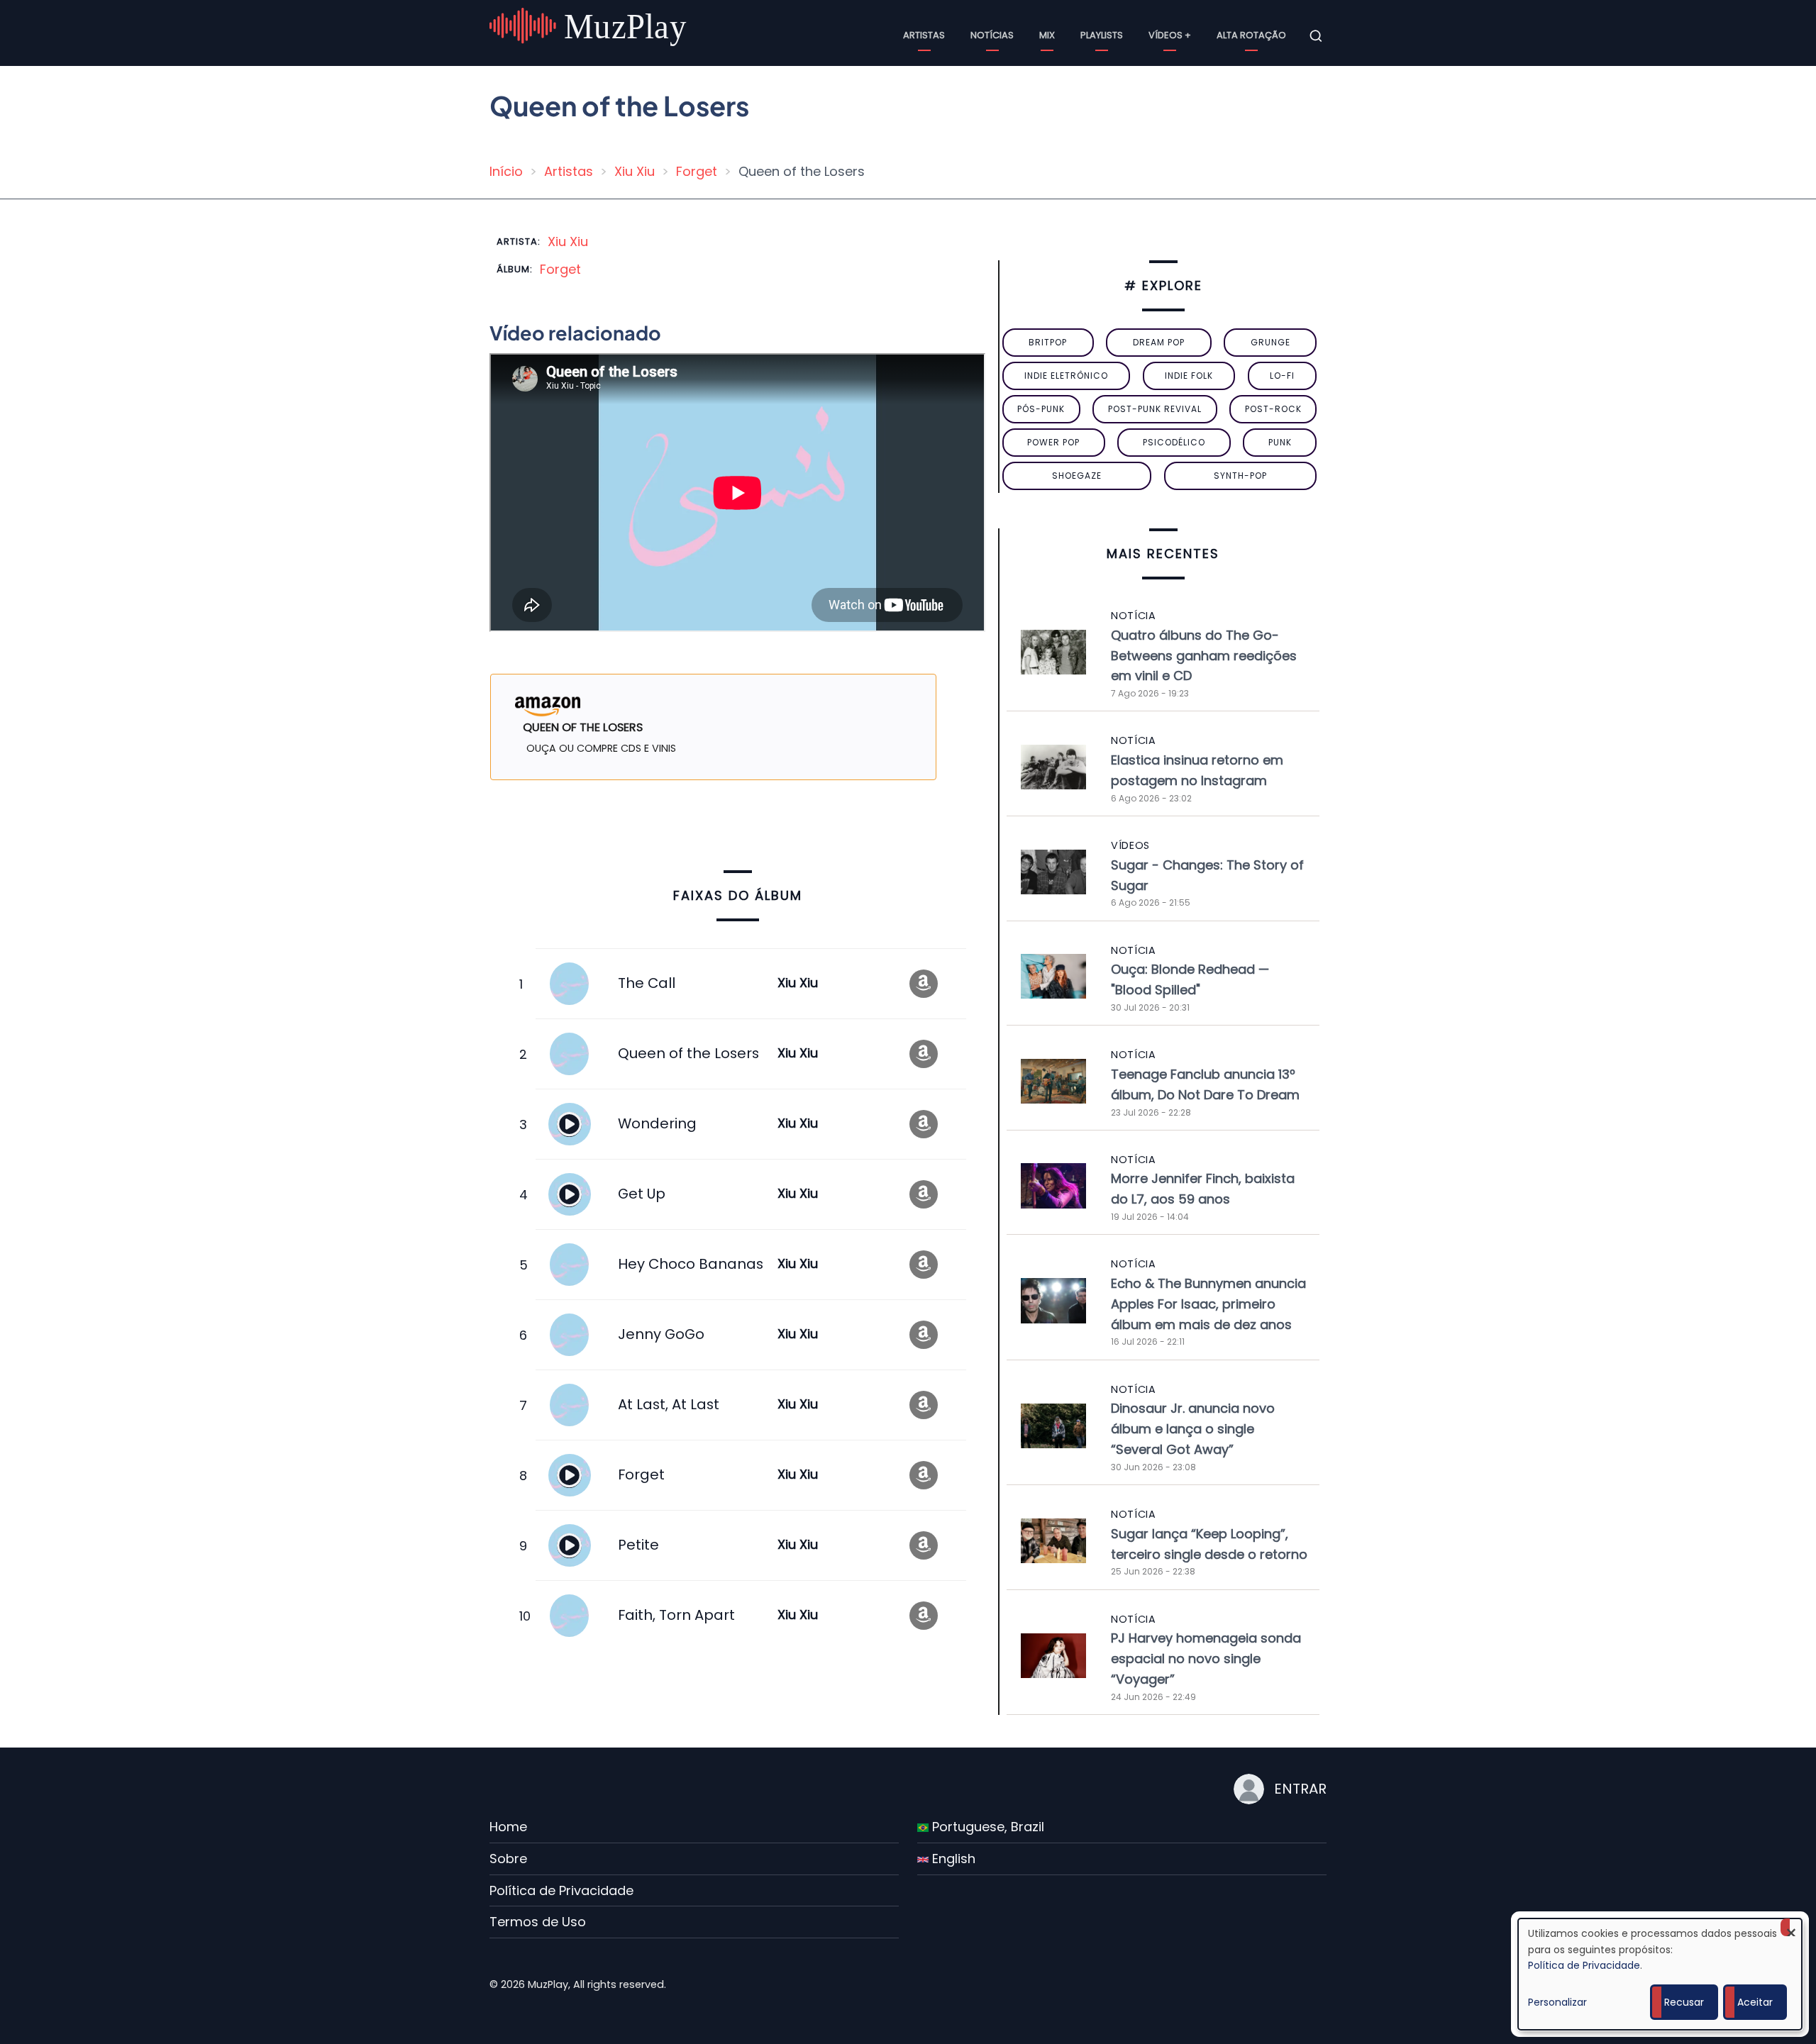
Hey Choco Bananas (691, 1264)
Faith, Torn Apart (676, 1615)
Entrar (1300, 1789)
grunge (1270, 342)
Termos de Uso (538, 1922)
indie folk (1189, 376)
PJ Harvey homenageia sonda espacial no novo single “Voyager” (1206, 1659)
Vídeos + (1170, 35)
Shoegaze (1077, 476)
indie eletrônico (1066, 376)
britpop (1048, 342)
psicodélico (1174, 442)
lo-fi (1282, 376)
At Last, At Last (669, 1404)
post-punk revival (1155, 409)
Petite (638, 1545)
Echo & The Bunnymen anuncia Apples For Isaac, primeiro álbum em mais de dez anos (1208, 1304)
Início (506, 171)
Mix (1047, 35)
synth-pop (1240, 476)
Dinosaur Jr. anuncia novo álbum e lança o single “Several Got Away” (1193, 1429)
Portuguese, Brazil (986, 1827)
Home (508, 1827)
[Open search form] (1316, 36)
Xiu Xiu (635, 171)
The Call (647, 983)
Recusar (1684, 2002)
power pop (1053, 442)
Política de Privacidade (561, 1890)
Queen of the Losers (688, 1053)
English (952, 1859)
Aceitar (1755, 2002)
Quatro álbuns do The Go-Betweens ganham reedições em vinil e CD (1204, 656)
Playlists (1102, 35)
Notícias (992, 35)
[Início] (590, 35)
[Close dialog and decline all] (1791, 1927)
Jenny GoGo (661, 1334)
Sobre (508, 1859)
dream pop (1159, 342)
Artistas (924, 35)
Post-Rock (1273, 409)
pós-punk (1041, 409)
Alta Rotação (1251, 35)
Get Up (642, 1194)
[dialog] (1660, 1974)
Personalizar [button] (1557, 2002)
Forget (697, 171)
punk (1280, 442)
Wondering (657, 1123)
